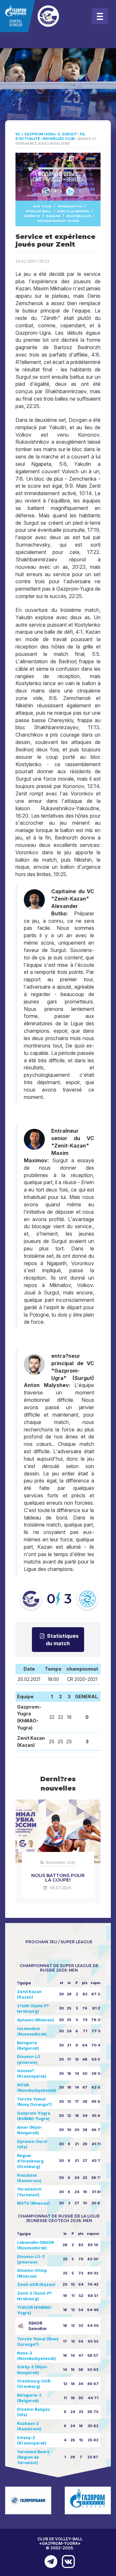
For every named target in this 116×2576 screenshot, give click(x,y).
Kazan (54, 216)
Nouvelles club (61, 1862)
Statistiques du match (62, 1640)
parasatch (71, 206)
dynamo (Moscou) (36, 2020)
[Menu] (100, 16)
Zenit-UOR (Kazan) (36, 2285)
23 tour (43, 206)
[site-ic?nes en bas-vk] (67, 2562)
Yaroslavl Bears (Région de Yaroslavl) (33, 2457)
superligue (80, 216)
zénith (33, 216)
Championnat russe (59, 221)
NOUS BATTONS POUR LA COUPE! (58, 1878)
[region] (58, 96)
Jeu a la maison (74, 211)
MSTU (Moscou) (34, 2203)
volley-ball (40, 211)
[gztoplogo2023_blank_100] (45, 16)
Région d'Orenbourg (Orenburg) (30, 2161)
